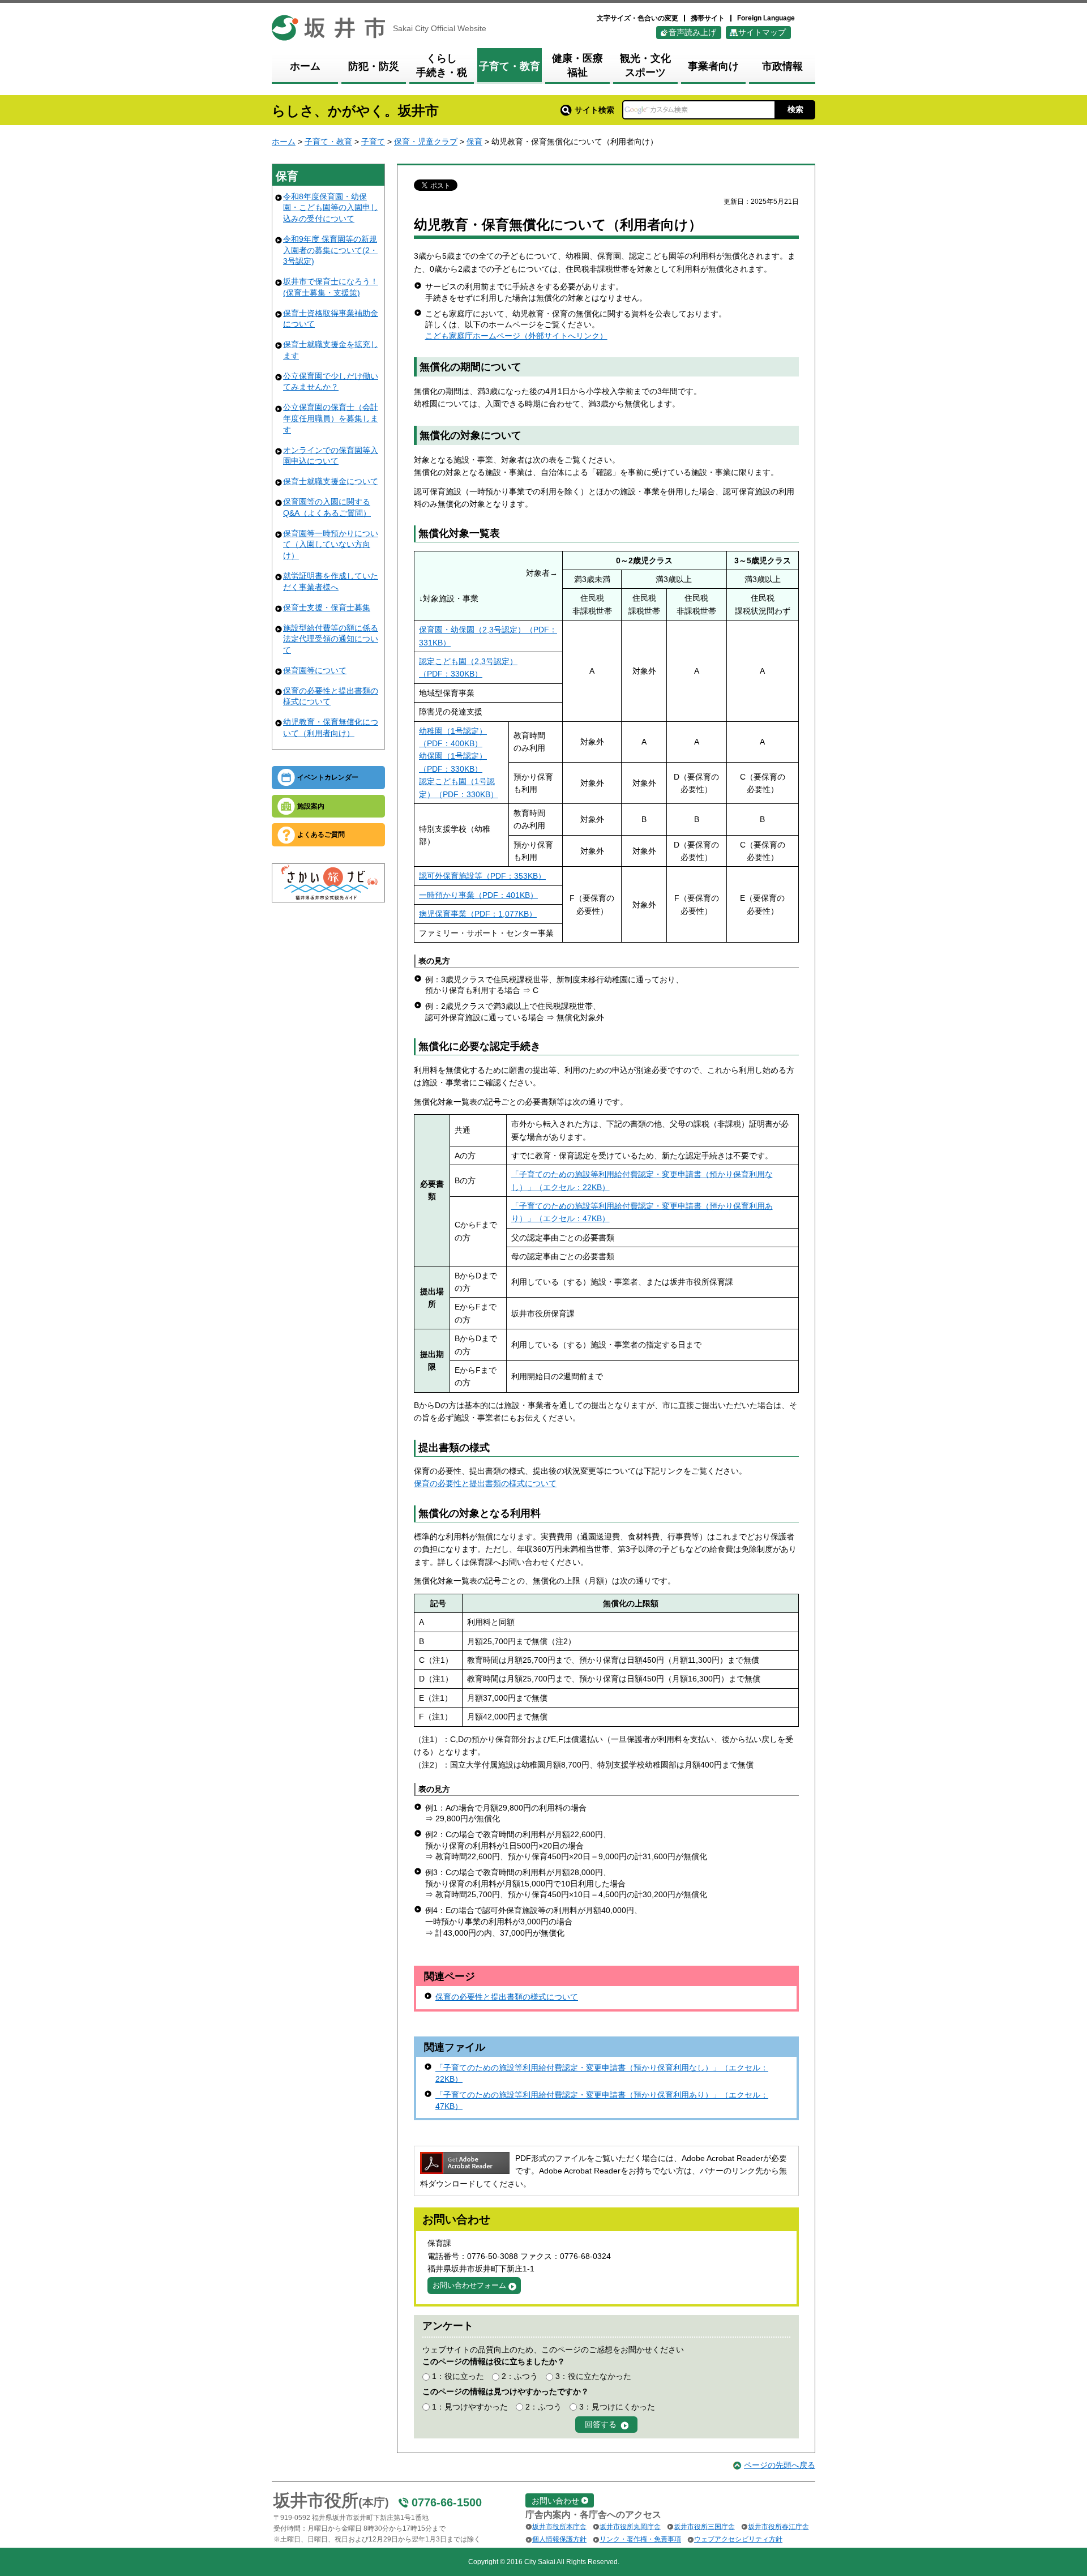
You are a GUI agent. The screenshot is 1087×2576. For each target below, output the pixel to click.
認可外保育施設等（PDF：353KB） (482, 876)
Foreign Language (766, 18)
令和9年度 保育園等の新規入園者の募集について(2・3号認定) (330, 250)
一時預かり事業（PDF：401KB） (478, 895)
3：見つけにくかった (617, 2407)
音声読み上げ (692, 32)
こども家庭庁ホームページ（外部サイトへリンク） (516, 336)
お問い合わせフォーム (469, 2285)
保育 (474, 142)
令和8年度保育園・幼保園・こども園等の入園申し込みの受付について (331, 207)
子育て (373, 142)
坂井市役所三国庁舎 (704, 2527)
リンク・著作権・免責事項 (640, 2539)
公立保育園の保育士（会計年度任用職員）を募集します (331, 418)
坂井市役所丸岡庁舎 (630, 2527)
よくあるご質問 (321, 835)
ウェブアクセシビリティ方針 (738, 2539)
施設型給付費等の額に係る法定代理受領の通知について (331, 639)
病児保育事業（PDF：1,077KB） (478, 914)
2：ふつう (520, 2376)
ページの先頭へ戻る (780, 2465)
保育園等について (315, 670)
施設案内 (311, 806)
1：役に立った (458, 2376)
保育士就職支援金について (331, 481)
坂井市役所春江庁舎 (778, 2527)
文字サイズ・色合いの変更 (637, 18)
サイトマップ (762, 32)
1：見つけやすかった (470, 2407)
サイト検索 (594, 110)
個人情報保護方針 (559, 2539)
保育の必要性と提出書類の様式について (485, 1483)
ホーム (284, 142)
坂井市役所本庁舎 (559, 2527)
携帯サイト (708, 18)
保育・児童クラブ (426, 142)
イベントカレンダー (328, 777)
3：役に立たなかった (593, 2376)
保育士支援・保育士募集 (327, 607)
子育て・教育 (328, 142)
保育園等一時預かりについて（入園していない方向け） (331, 544)
